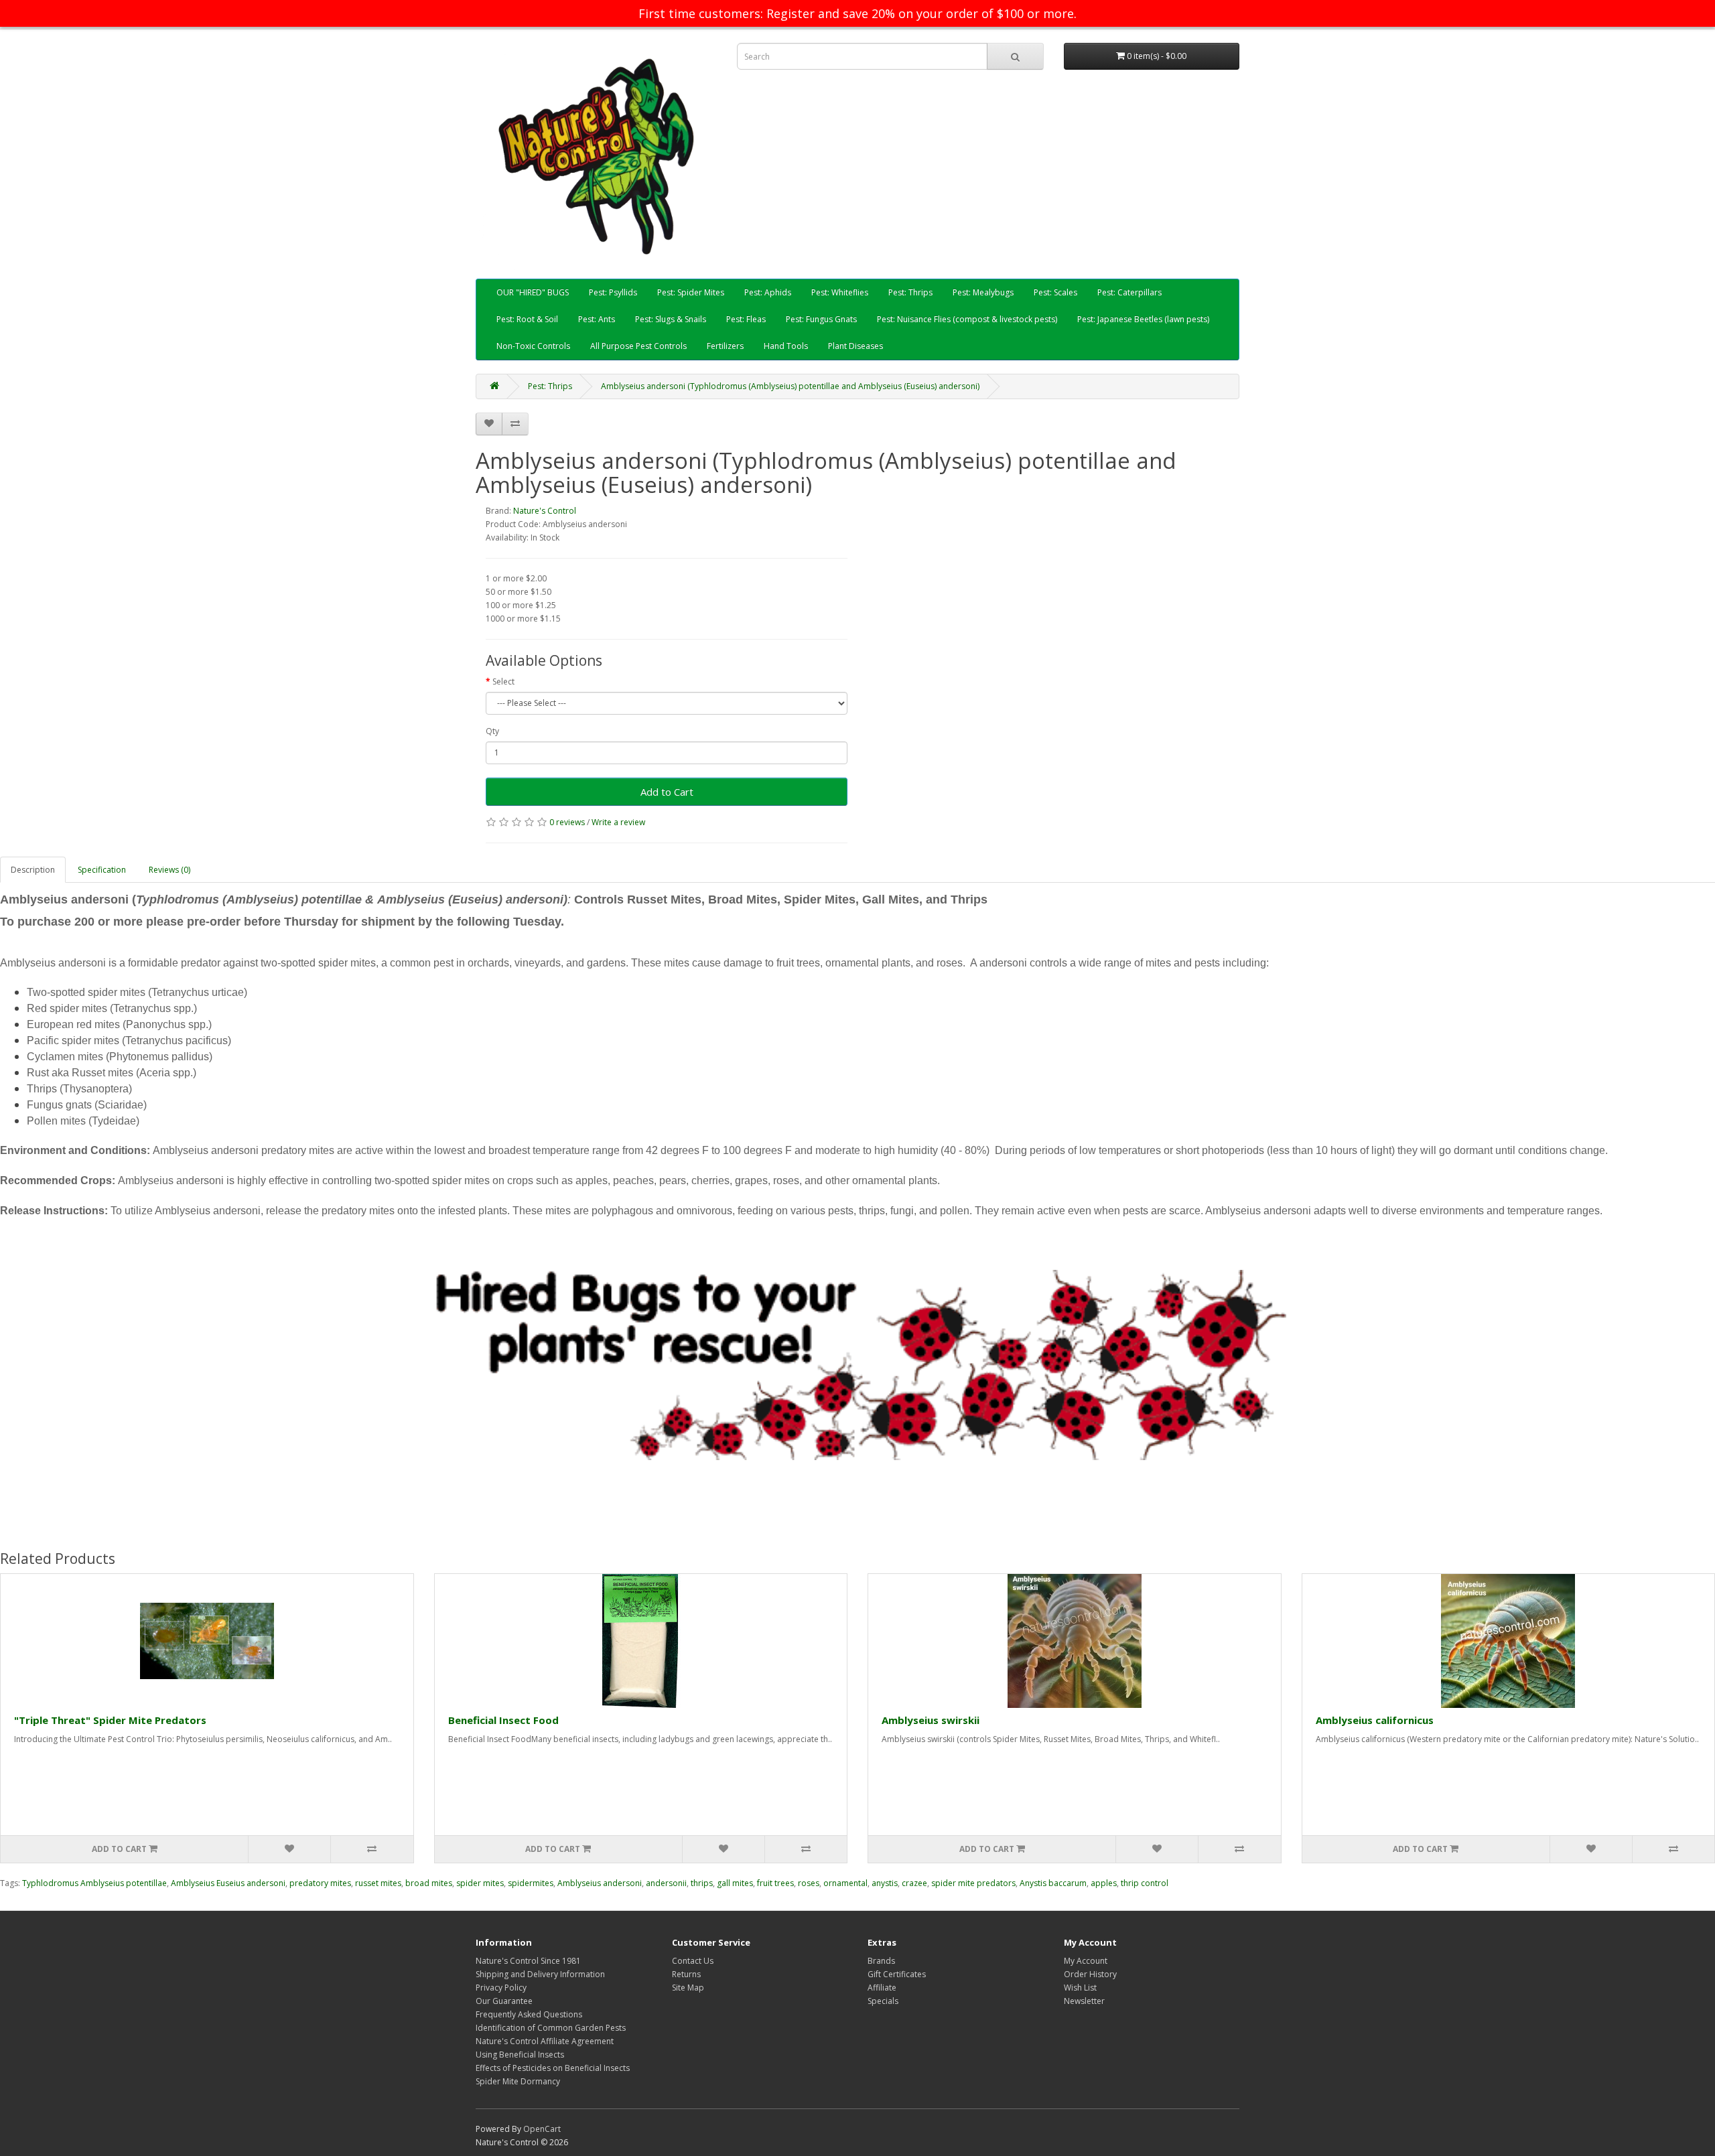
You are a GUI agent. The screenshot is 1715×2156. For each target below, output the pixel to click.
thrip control (1145, 1883)
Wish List (1080, 1988)
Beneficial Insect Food (503, 1720)
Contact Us (693, 1961)
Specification (102, 870)
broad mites (429, 1883)
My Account (1086, 1961)
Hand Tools (786, 346)
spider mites (480, 1883)
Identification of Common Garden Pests (551, 2028)
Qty (492, 731)
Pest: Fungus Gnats (821, 319)
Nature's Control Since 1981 (528, 1961)
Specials (883, 2001)
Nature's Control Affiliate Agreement (545, 2041)
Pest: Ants (597, 319)
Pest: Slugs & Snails (671, 319)
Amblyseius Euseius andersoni (228, 1883)
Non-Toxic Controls (533, 346)
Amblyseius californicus (1375, 1720)
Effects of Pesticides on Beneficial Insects (553, 2068)
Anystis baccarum (1053, 1883)
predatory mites (320, 1883)
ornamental (845, 1883)
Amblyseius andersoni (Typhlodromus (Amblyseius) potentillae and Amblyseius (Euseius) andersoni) (790, 386)
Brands (881, 1961)
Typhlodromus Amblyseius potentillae (94, 1883)
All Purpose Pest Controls (638, 346)
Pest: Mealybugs (983, 292)
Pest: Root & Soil (527, 319)
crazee (914, 1883)
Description (33, 870)
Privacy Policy (501, 1988)
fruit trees (775, 1883)
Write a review (618, 822)
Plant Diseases (855, 346)
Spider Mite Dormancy (518, 2081)
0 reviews (567, 822)
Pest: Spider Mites (691, 292)
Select (503, 681)
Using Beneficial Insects (520, 2055)
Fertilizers (725, 346)
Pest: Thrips (910, 292)
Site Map (688, 1988)
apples (1104, 1883)
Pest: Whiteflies (840, 292)
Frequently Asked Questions (529, 2014)
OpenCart (542, 2129)
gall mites (735, 1883)
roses (809, 1883)
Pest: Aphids (768, 292)
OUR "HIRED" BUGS (533, 292)
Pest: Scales (1055, 292)
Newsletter (1084, 2001)
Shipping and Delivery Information (540, 1974)
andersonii (666, 1883)
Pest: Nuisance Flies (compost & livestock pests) (967, 319)
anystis (885, 1883)
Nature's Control (545, 511)
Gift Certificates (897, 1974)
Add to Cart (667, 792)
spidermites (531, 1883)
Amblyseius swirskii (931, 1720)
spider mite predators (973, 1883)
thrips (702, 1883)
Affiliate (882, 1988)
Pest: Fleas (746, 319)
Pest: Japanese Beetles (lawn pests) (1143, 319)
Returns (686, 1974)
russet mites (378, 1883)
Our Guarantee (504, 2001)
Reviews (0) (169, 870)
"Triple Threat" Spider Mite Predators (110, 1720)
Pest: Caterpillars (1129, 292)
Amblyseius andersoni (600, 1883)
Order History (1090, 1974)
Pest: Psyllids (613, 292)
